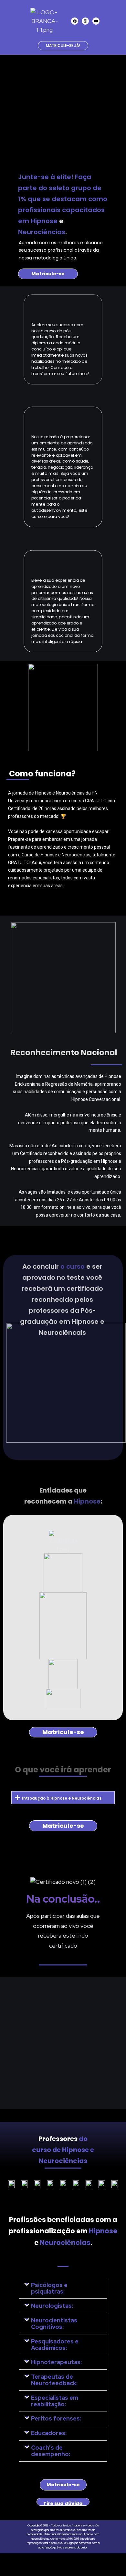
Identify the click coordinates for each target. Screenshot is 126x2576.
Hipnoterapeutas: (56, 2362)
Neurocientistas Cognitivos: (54, 2324)
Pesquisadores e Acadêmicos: (55, 2345)
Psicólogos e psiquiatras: (49, 2288)
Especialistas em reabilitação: (55, 2401)
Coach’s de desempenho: (51, 2451)
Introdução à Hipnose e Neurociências (62, 1798)
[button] (63, 1798)
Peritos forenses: (56, 2418)
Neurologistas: (52, 2306)
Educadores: (49, 2433)
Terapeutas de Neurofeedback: (54, 2380)
